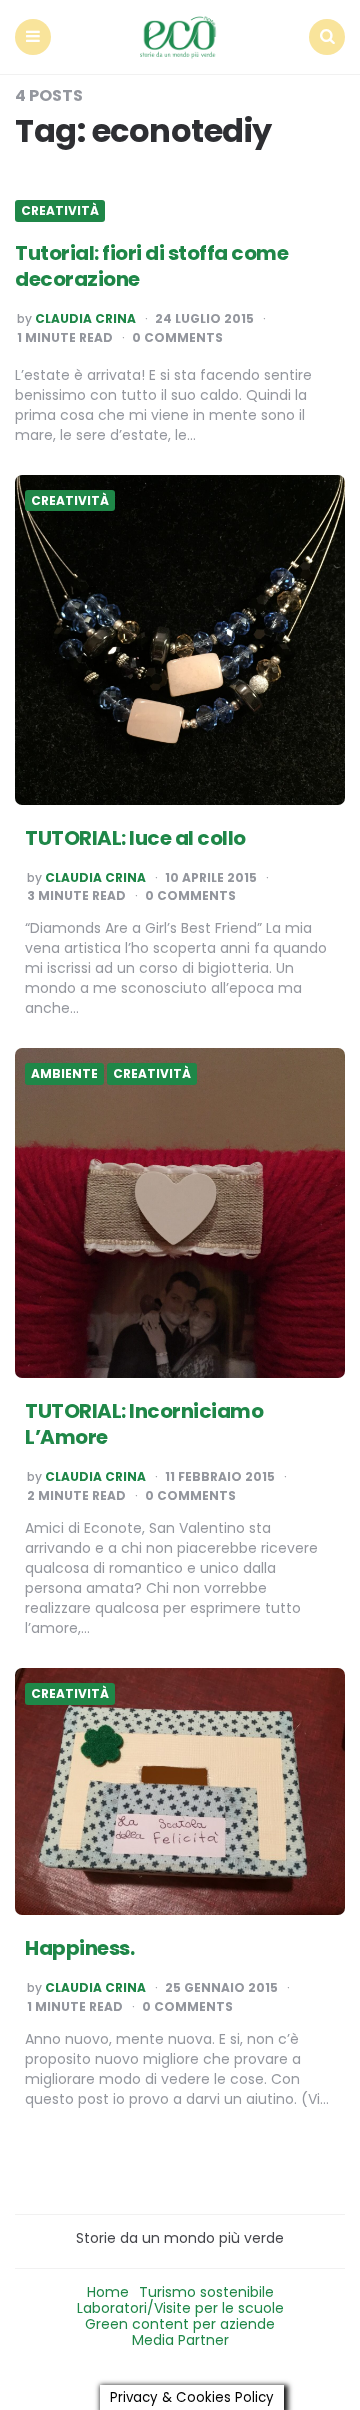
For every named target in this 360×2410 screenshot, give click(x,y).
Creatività (60, 211)
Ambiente (64, 1074)
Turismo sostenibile (206, 2292)
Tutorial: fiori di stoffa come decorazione (151, 266)
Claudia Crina (85, 319)
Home (108, 2292)
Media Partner (180, 2340)
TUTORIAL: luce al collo (135, 838)
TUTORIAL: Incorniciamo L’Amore (144, 1424)
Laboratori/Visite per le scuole (180, 2308)
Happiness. (79, 1948)
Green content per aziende (180, 2324)
